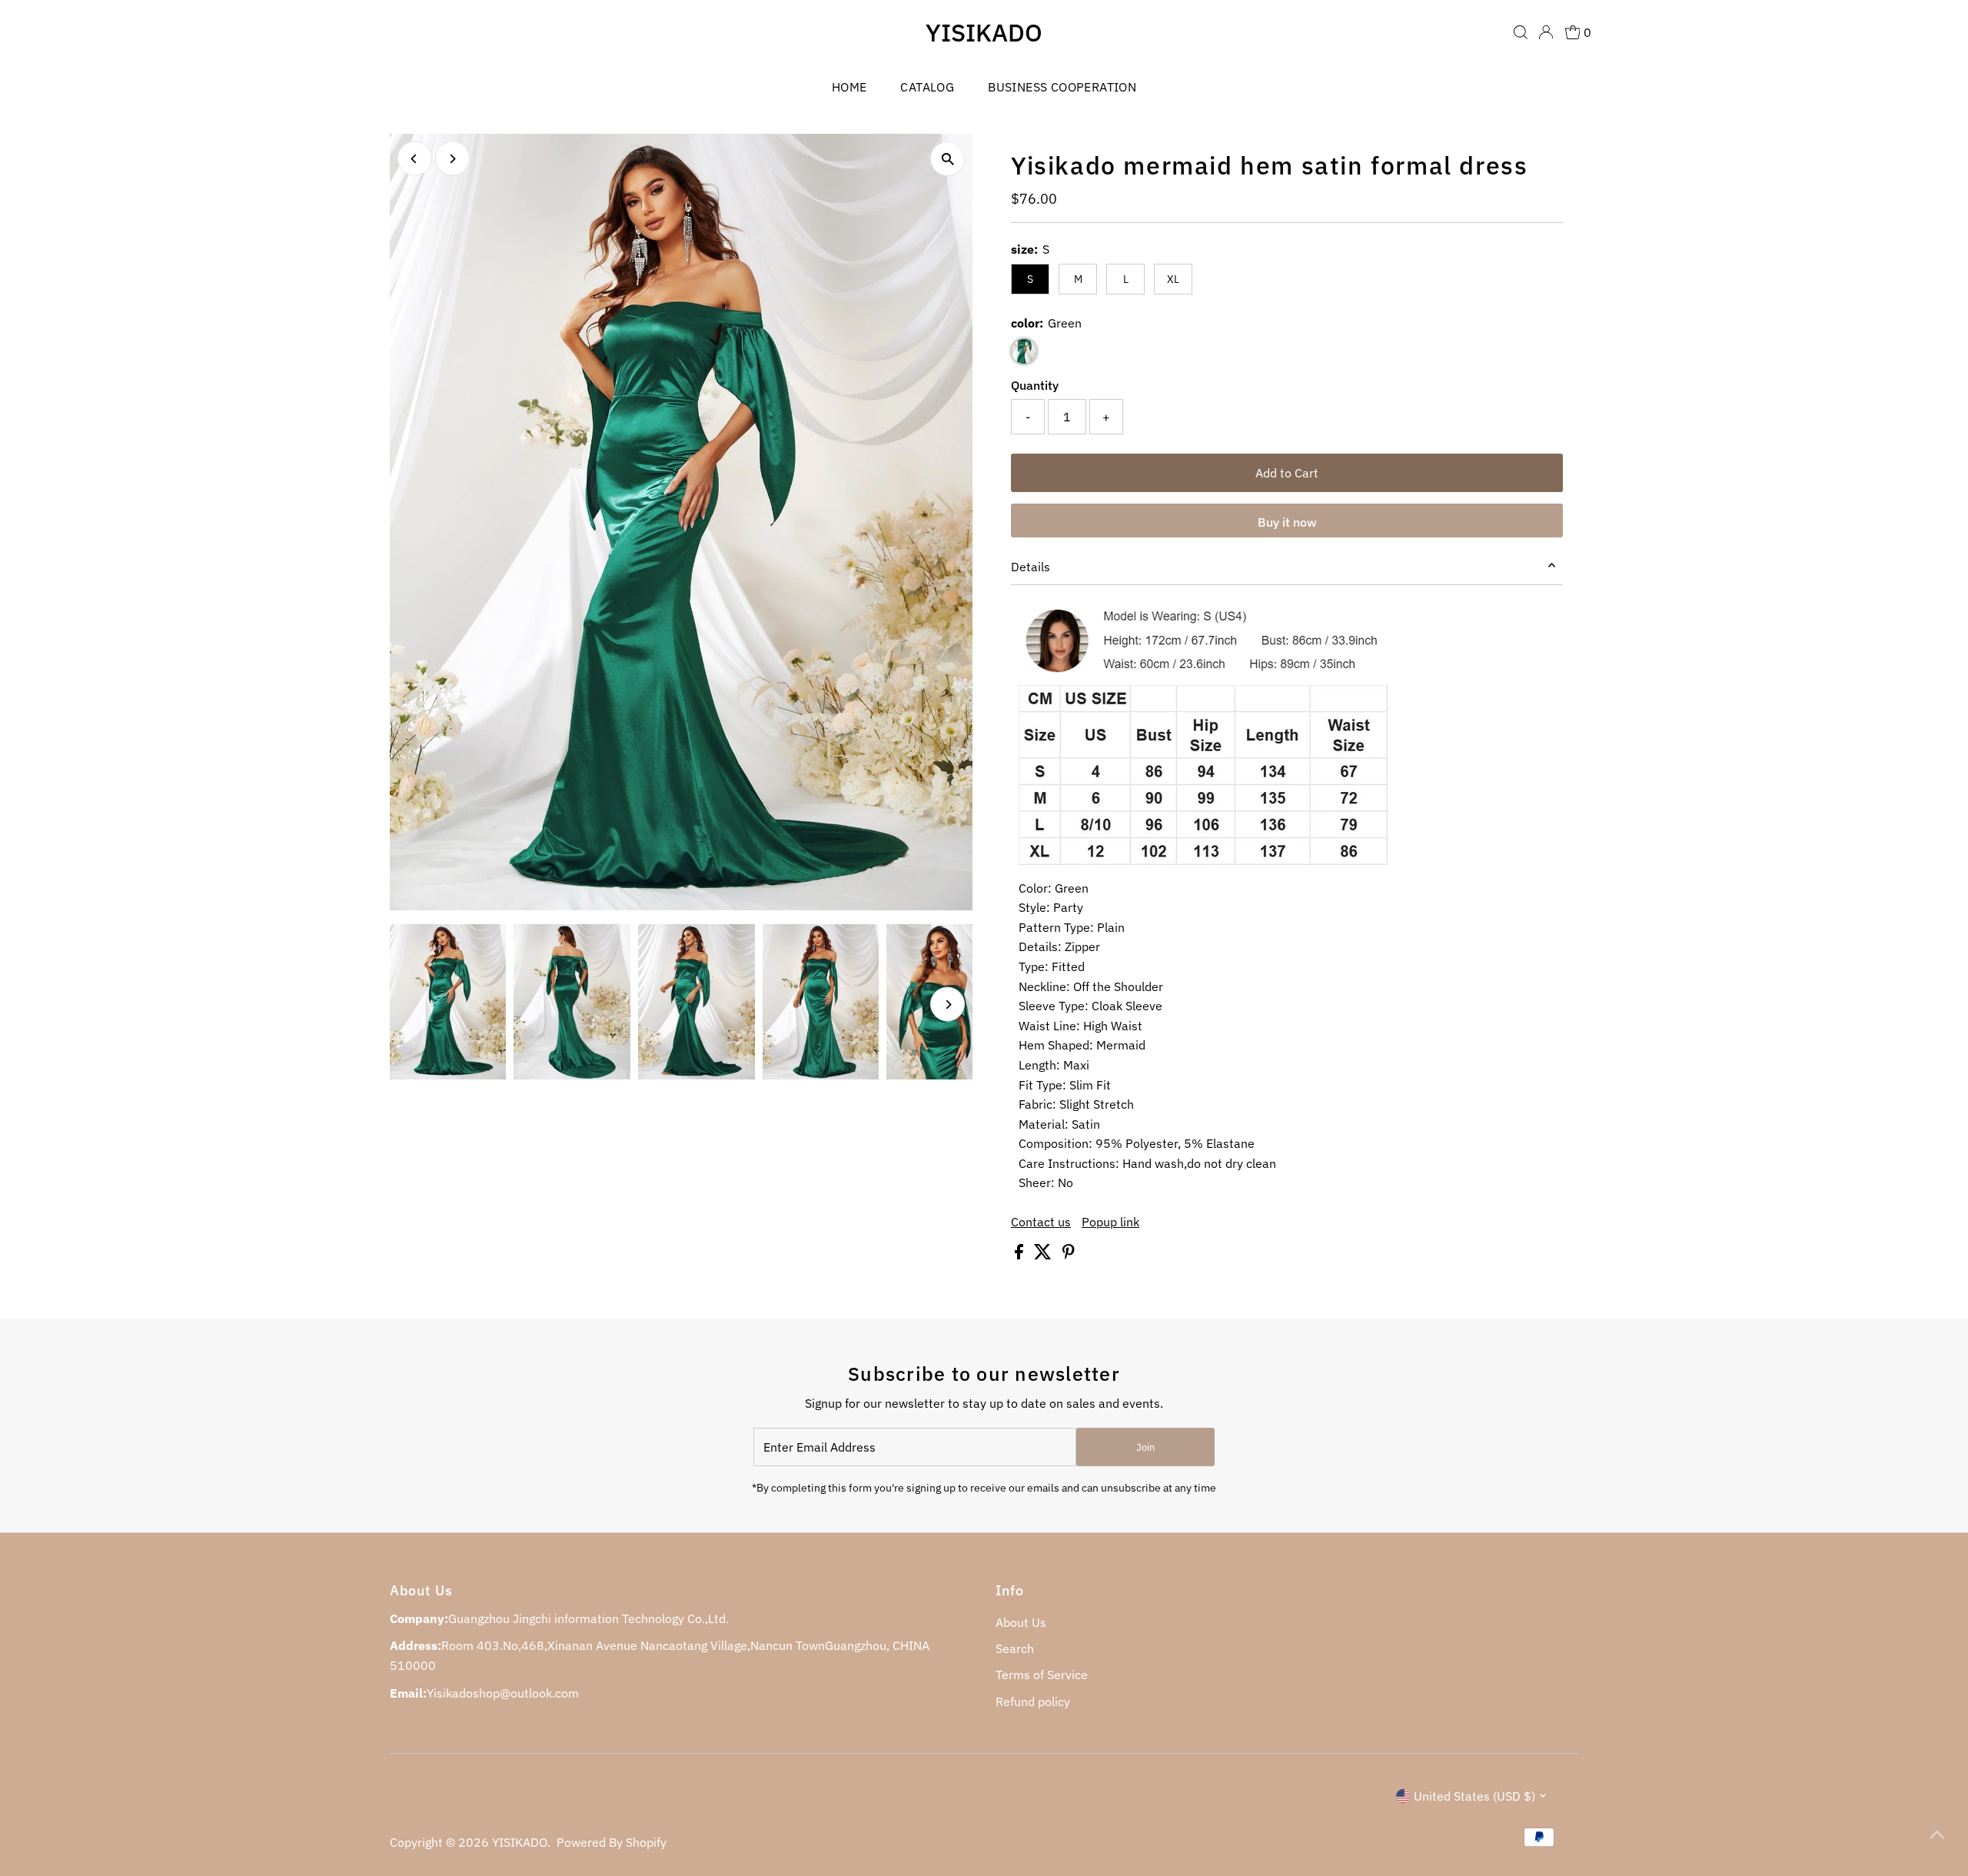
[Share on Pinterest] (1069, 1255)
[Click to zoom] (947, 159)
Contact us (1041, 1222)
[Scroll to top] (1937, 1834)
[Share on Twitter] (1044, 1255)
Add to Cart (1287, 473)
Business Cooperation (1062, 87)
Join (1145, 1447)
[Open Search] (1521, 32)
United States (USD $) (1474, 1796)
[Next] (452, 159)
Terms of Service (1042, 1675)
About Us (1021, 1622)
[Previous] (415, 159)
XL (1173, 279)
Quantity (1035, 385)
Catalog (927, 87)
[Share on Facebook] (1021, 1255)
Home (849, 87)
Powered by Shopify (612, 1842)
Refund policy (1033, 1701)
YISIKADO (984, 32)
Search (1015, 1648)
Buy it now (1287, 522)
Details (1031, 567)
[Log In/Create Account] (1546, 32)
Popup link (1110, 1222)
